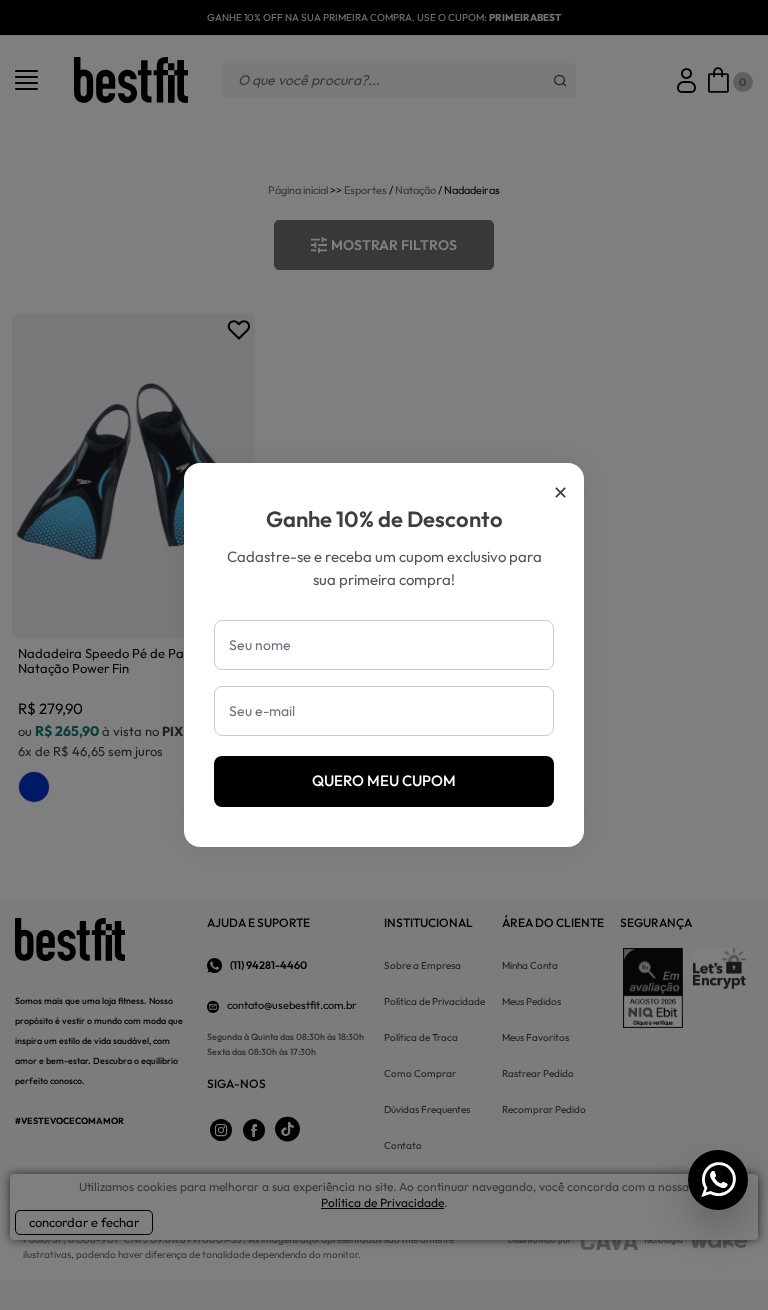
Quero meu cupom (384, 780)
